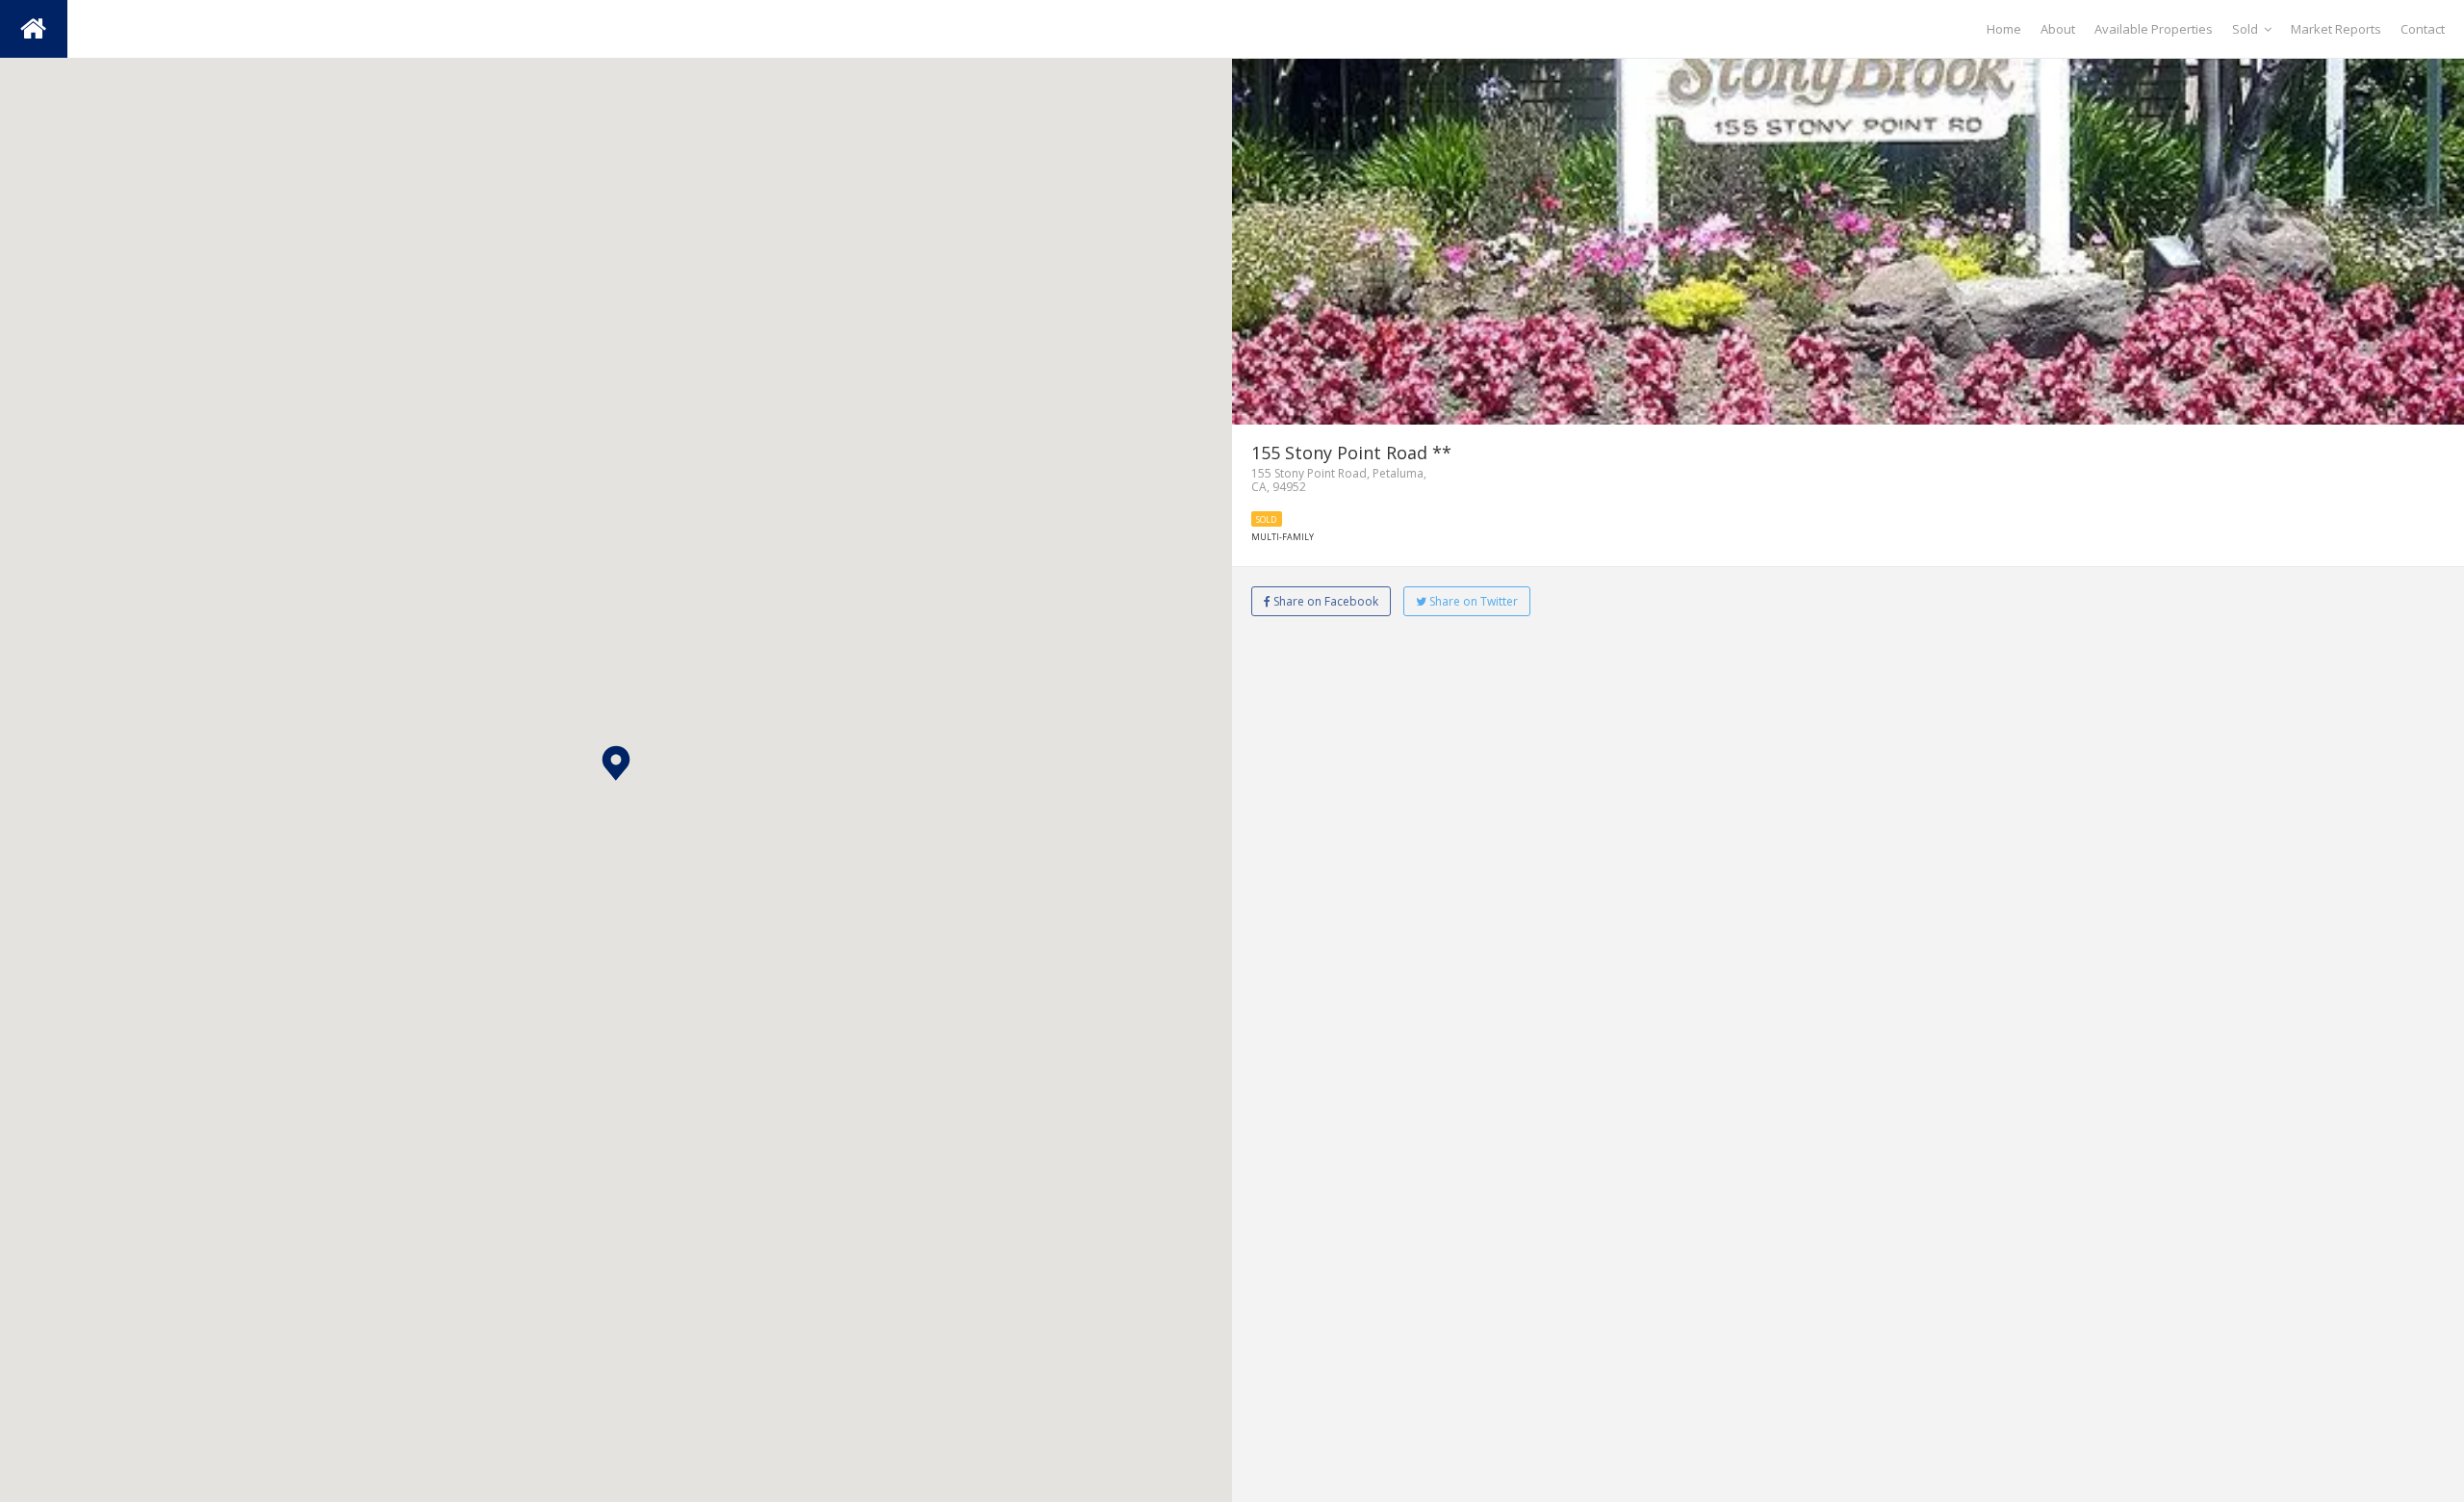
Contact (2423, 29)
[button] (616, 763)
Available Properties (2154, 29)
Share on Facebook (1324, 601)
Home (2004, 29)
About (2058, 29)
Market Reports (2336, 29)
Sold (2245, 29)
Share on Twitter (1472, 601)
